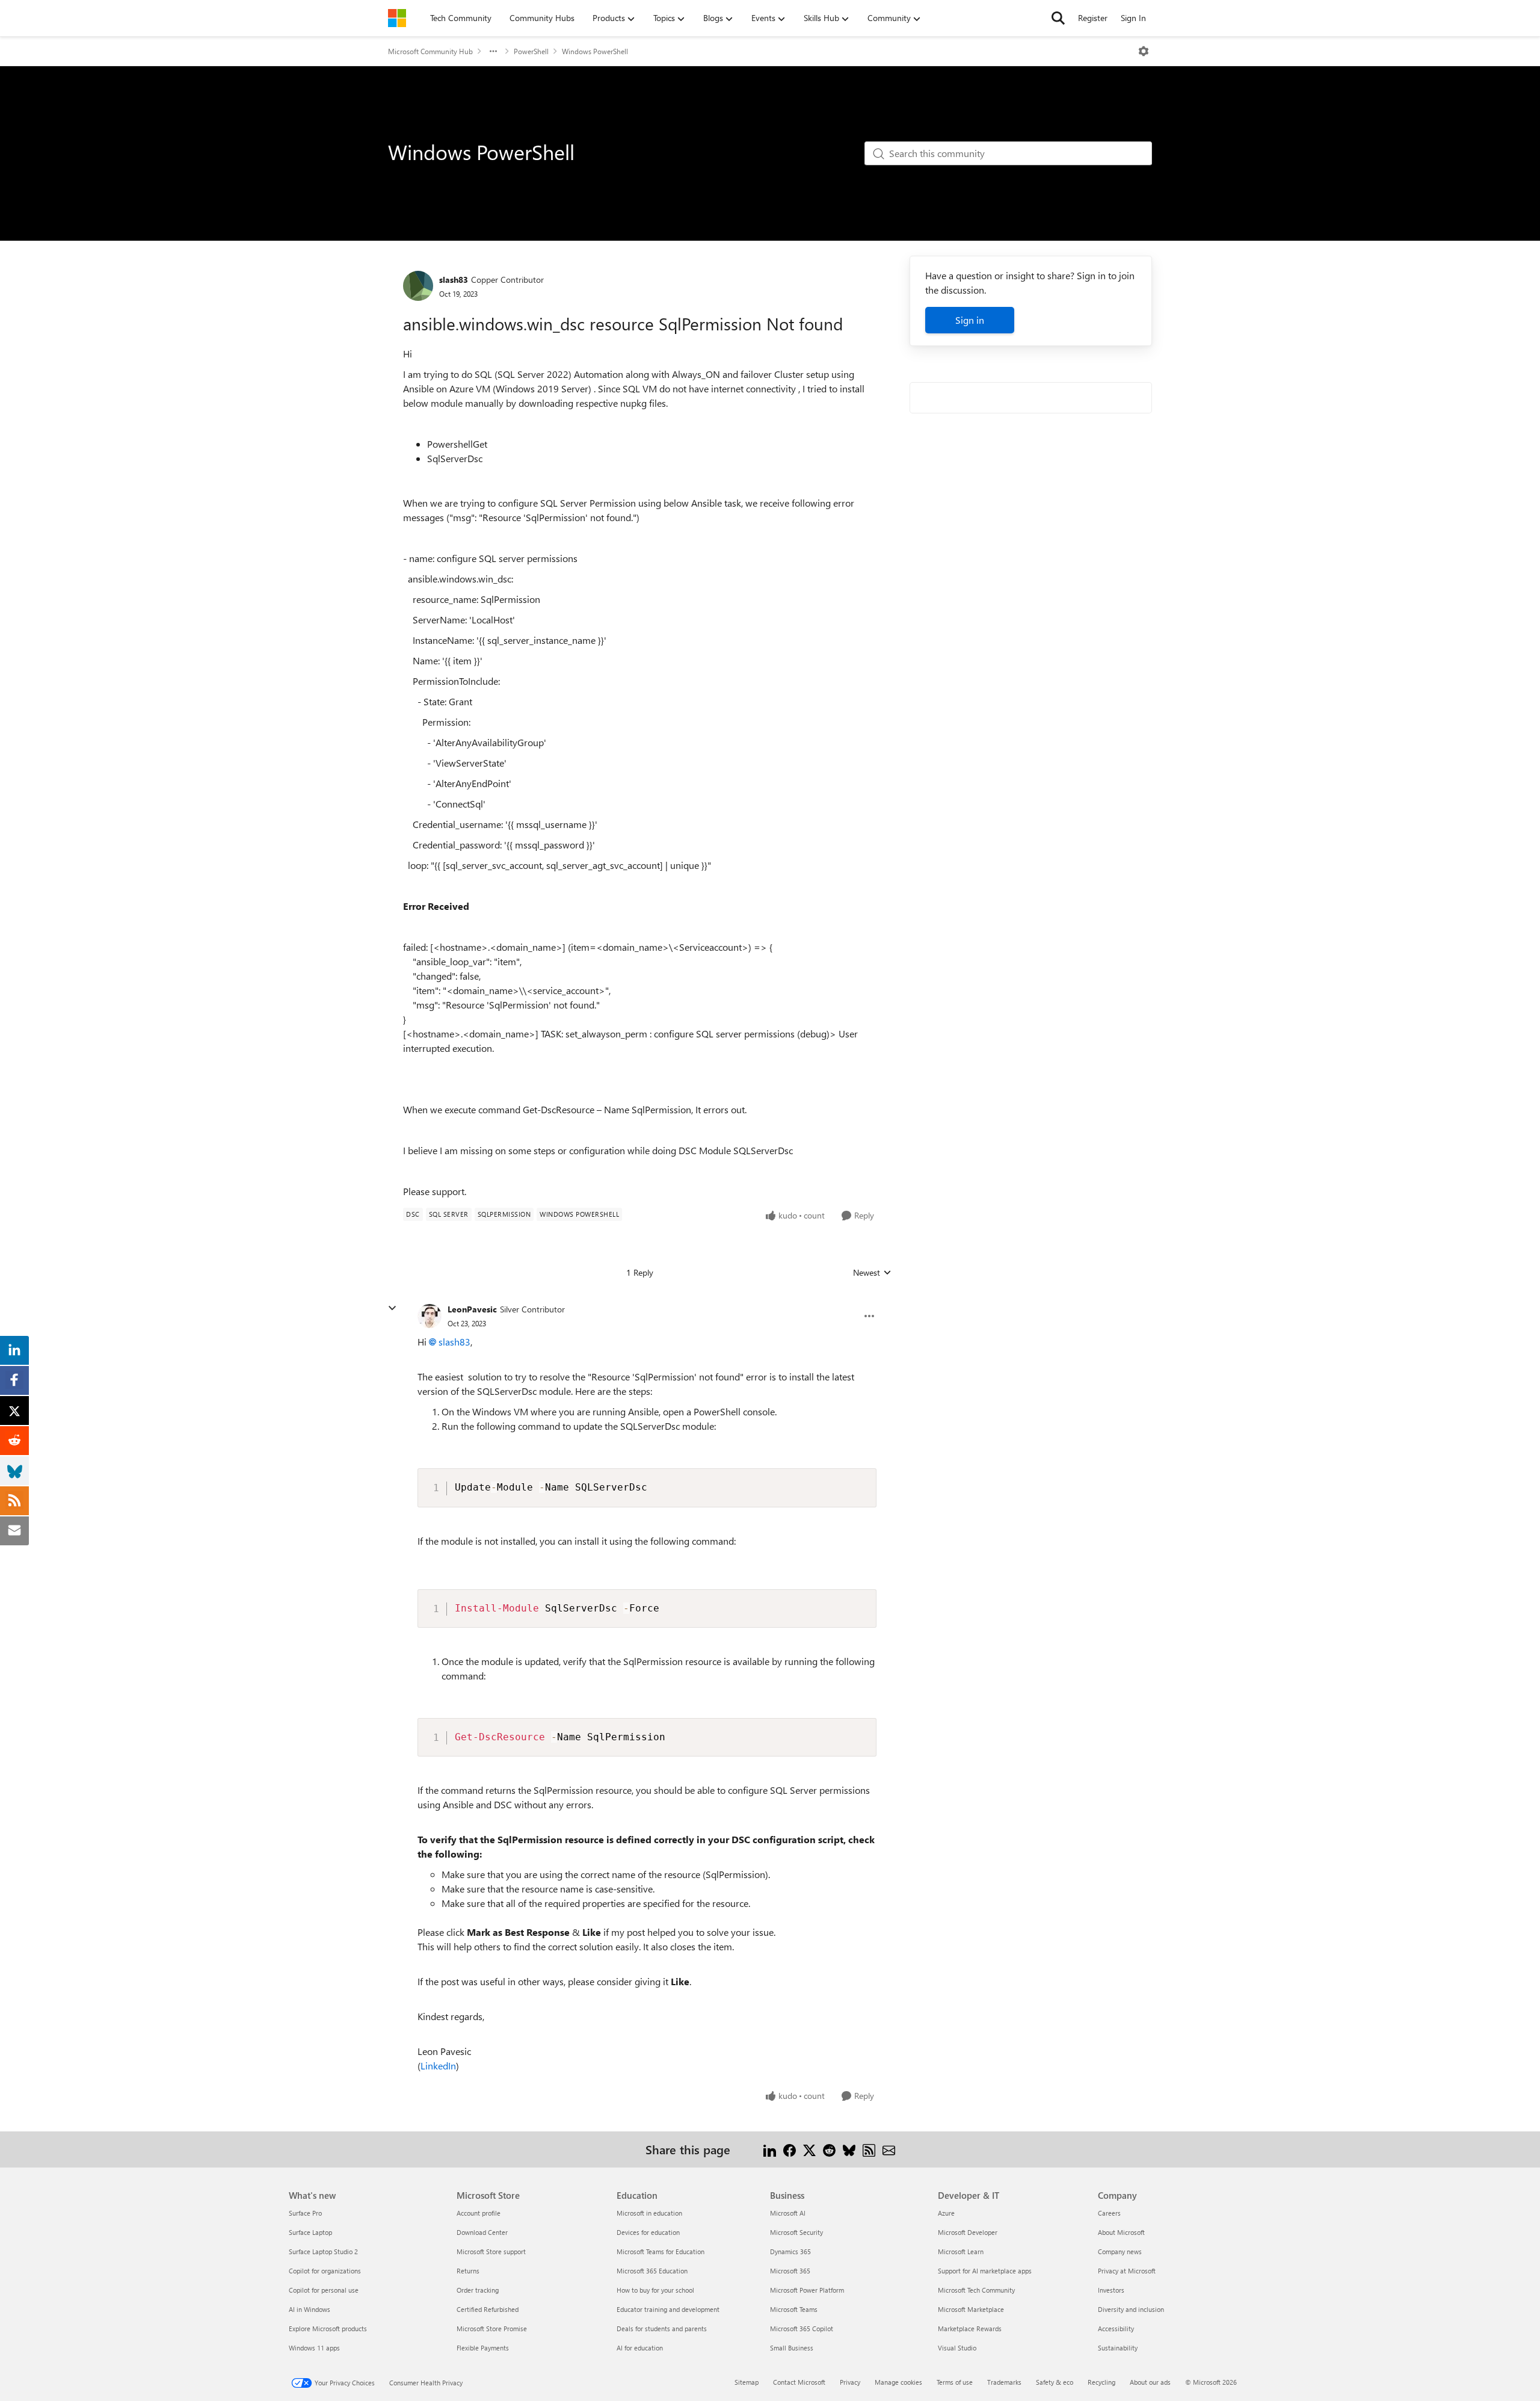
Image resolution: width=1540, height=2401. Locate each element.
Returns (468, 2271)
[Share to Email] (889, 2149)
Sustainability (1118, 2348)
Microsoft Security (796, 2232)
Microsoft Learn (961, 2251)
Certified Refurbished (488, 2309)
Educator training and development (668, 2309)
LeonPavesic (472, 1309)
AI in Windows (310, 2309)
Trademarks (1004, 2382)
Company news (1120, 2251)
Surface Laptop (310, 2232)
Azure (946, 2213)
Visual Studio (957, 2348)
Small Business (792, 2348)
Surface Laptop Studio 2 (323, 2251)
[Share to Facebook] (790, 2149)
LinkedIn (438, 2066)
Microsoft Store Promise (492, 2328)
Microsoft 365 (790, 2271)
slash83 (454, 280)
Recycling (1101, 2382)
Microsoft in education (649, 2213)
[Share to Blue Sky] (849, 2149)
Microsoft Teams (794, 2309)
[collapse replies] (392, 1308)
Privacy (850, 2382)
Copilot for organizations (325, 2271)
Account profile (479, 2213)
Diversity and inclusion (1131, 2309)
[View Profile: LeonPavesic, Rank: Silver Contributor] (430, 1316)
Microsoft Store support (491, 2251)
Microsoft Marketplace (971, 2309)
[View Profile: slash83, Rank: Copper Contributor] (418, 286)
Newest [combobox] (872, 1273)
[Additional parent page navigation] (493, 51)
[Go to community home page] (397, 18)
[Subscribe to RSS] (869, 2149)
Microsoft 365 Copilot (802, 2328)
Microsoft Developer (968, 2232)
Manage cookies (898, 2382)
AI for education (640, 2348)
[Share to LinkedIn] (770, 2149)
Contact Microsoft (799, 2382)
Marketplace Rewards (970, 2328)
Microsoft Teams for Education (661, 2251)
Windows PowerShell (595, 51)
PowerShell (531, 51)
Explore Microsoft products (328, 2328)
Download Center (482, 2232)
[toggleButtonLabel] (1144, 51)
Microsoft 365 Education (652, 2271)
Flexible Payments (483, 2348)
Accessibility (1116, 2328)
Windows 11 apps (314, 2348)
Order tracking (478, 2290)
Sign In (1133, 18)
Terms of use (955, 2382)
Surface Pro (305, 2213)
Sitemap (747, 2382)
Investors (1111, 2290)
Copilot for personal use (324, 2290)
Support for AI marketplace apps (985, 2271)
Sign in (970, 320)
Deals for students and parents (662, 2328)
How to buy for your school (655, 2290)
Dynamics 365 (790, 2251)
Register (1093, 18)
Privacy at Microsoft (1127, 2271)
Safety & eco (1055, 2382)
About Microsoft (1121, 2232)
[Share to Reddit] (829, 2149)
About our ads (1150, 2382)
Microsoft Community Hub (430, 51)
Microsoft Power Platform (807, 2290)
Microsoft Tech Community (976, 2290)
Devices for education (648, 2232)
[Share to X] (809, 2149)
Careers (1109, 2213)
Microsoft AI (788, 2213)
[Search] (1058, 18)
